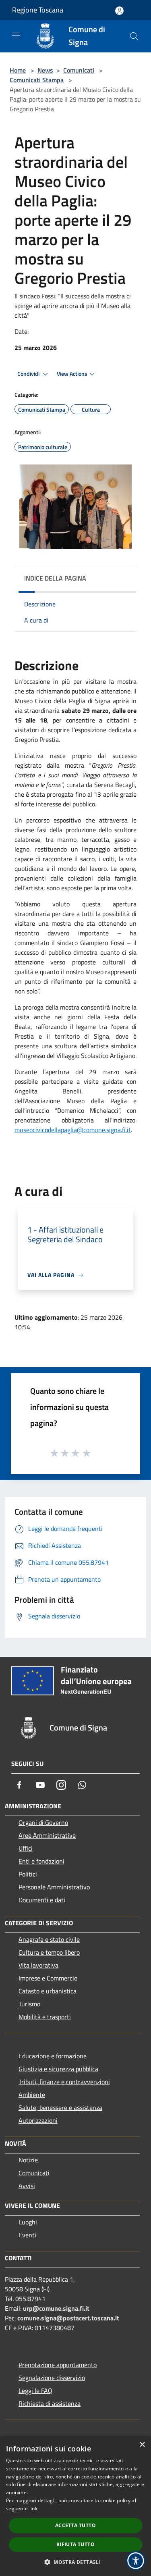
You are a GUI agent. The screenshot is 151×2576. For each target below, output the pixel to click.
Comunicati (79, 70)
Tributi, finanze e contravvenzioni (64, 2082)
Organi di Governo (43, 1822)
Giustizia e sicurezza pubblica (58, 2069)
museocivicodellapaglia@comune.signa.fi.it (73, 1130)
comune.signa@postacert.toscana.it (68, 2318)
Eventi (27, 2235)
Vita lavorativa (38, 1965)
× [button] (142, 2445)
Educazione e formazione (53, 2056)
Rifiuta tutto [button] (75, 2544)
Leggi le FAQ (35, 2391)
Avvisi (27, 2186)
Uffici (26, 1848)
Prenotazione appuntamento (58, 2365)
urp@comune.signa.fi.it (56, 2308)
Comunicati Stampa (37, 80)
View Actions (72, 374)
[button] (75, 2562)
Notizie (28, 2160)
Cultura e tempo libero (49, 1952)
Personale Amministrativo (54, 1887)
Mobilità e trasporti (45, 2017)
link (33, 2508)
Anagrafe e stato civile (49, 1939)
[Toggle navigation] (16, 35)
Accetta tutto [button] (75, 2525)
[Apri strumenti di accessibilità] (136, 2561)
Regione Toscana (38, 10)
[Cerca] (134, 36)
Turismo (29, 2004)
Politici (28, 1874)
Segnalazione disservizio (52, 2378)
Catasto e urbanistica (48, 1991)
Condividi (29, 374)
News (45, 70)
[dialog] (75, 2506)
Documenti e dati (42, 1900)
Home (18, 70)
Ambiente (32, 2095)
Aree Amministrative (47, 1835)
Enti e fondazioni (41, 1861)
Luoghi (28, 2222)
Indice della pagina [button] (55, 578)
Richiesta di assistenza (50, 2403)
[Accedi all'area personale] (119, 11)
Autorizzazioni (38, 2120)
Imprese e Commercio (48, 1978)
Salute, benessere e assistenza (60, 2107)
